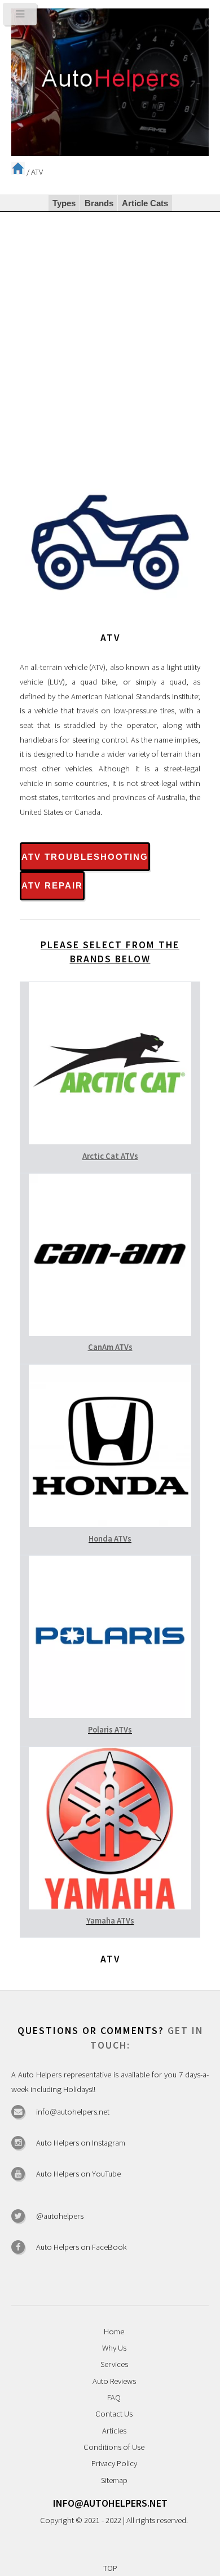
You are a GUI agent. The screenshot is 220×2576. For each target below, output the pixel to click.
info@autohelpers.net (73, 2112)
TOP (110, 2568)
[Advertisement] (110, 327)
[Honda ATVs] (110, 1524)
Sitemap (114, 2480)
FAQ (114, 2397)
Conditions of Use (114, 2447)
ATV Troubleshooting (85, 857)
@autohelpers (60, 2216)
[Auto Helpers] (110, 83)
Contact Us (114, 2414)
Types (64, 203)
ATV (37, 172)
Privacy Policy (114, 2463)
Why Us (114, 2348)
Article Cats (145, 203)
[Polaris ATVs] (110, 1715)
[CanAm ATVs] (110, 1333)
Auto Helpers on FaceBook (82, 2247)
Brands (99, 203)
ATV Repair (52, 886)
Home (114, 2331)
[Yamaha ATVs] (110, 1907)
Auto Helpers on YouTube (78, 2174)
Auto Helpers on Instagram (81, 2143)
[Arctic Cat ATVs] (110, 1142)
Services (114, 2364)
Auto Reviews (114, 2381)
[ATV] (110, 624)
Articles (114, 2431)
